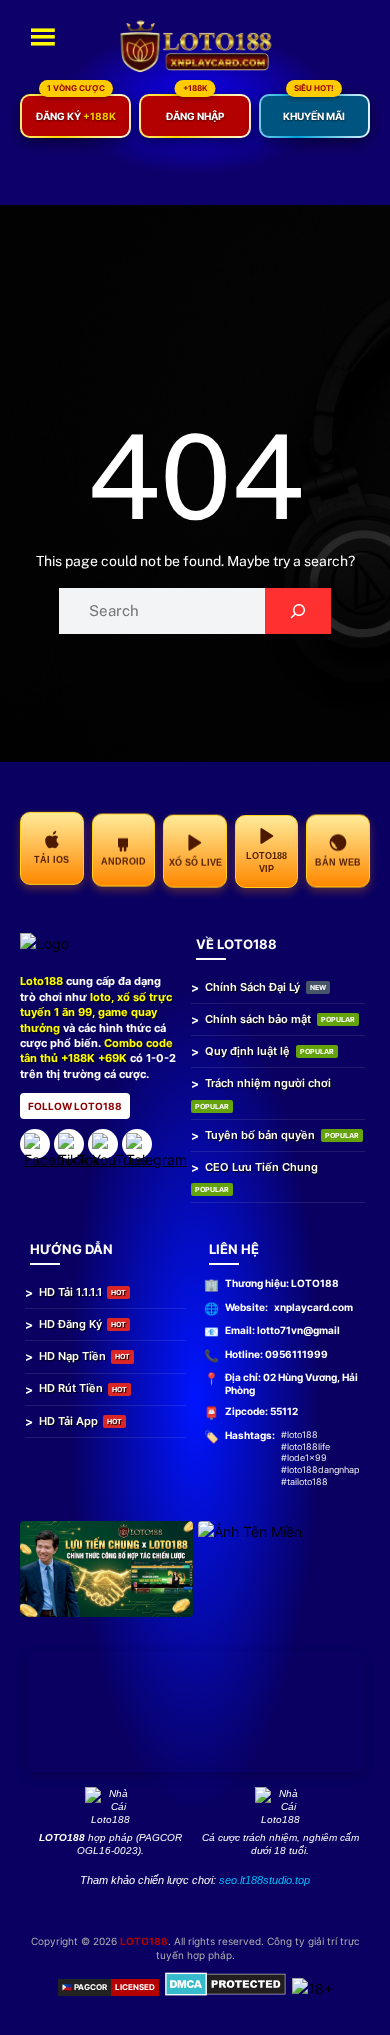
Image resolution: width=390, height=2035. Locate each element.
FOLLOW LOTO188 (75, 1106)
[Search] (297, 611)
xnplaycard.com (313, 1307)
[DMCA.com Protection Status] (225, 1987)
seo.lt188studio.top (264, 1880)
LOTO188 (144, 1941)
